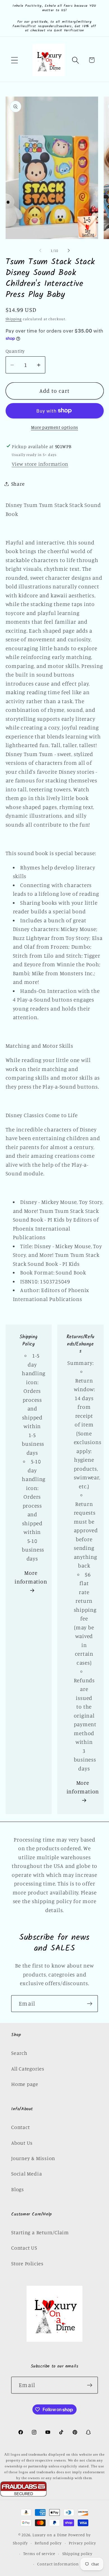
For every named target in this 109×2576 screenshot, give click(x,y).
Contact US (24, 2248)
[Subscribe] (90, 2004)
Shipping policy (78, 2553)
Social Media (27, 2173)
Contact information (58, 2564)
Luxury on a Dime (50, 2535)
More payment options (54, 427)
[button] (14, 60)
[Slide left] (40, 251)
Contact (20, 2127)
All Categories (28, 2069)
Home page (25, 2084)
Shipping (14, 319)
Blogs (18, 2189)
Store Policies (27, 2263)
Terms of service (39, 2553)
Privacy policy (82, 2543)
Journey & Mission (33, 2158)
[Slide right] (69, 251)
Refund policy (48, 2543)
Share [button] (18, 484)
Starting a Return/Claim (40, 2232)
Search (19, 2053)
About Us (22, 2143)
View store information (40, 464)
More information (31, 1577)
